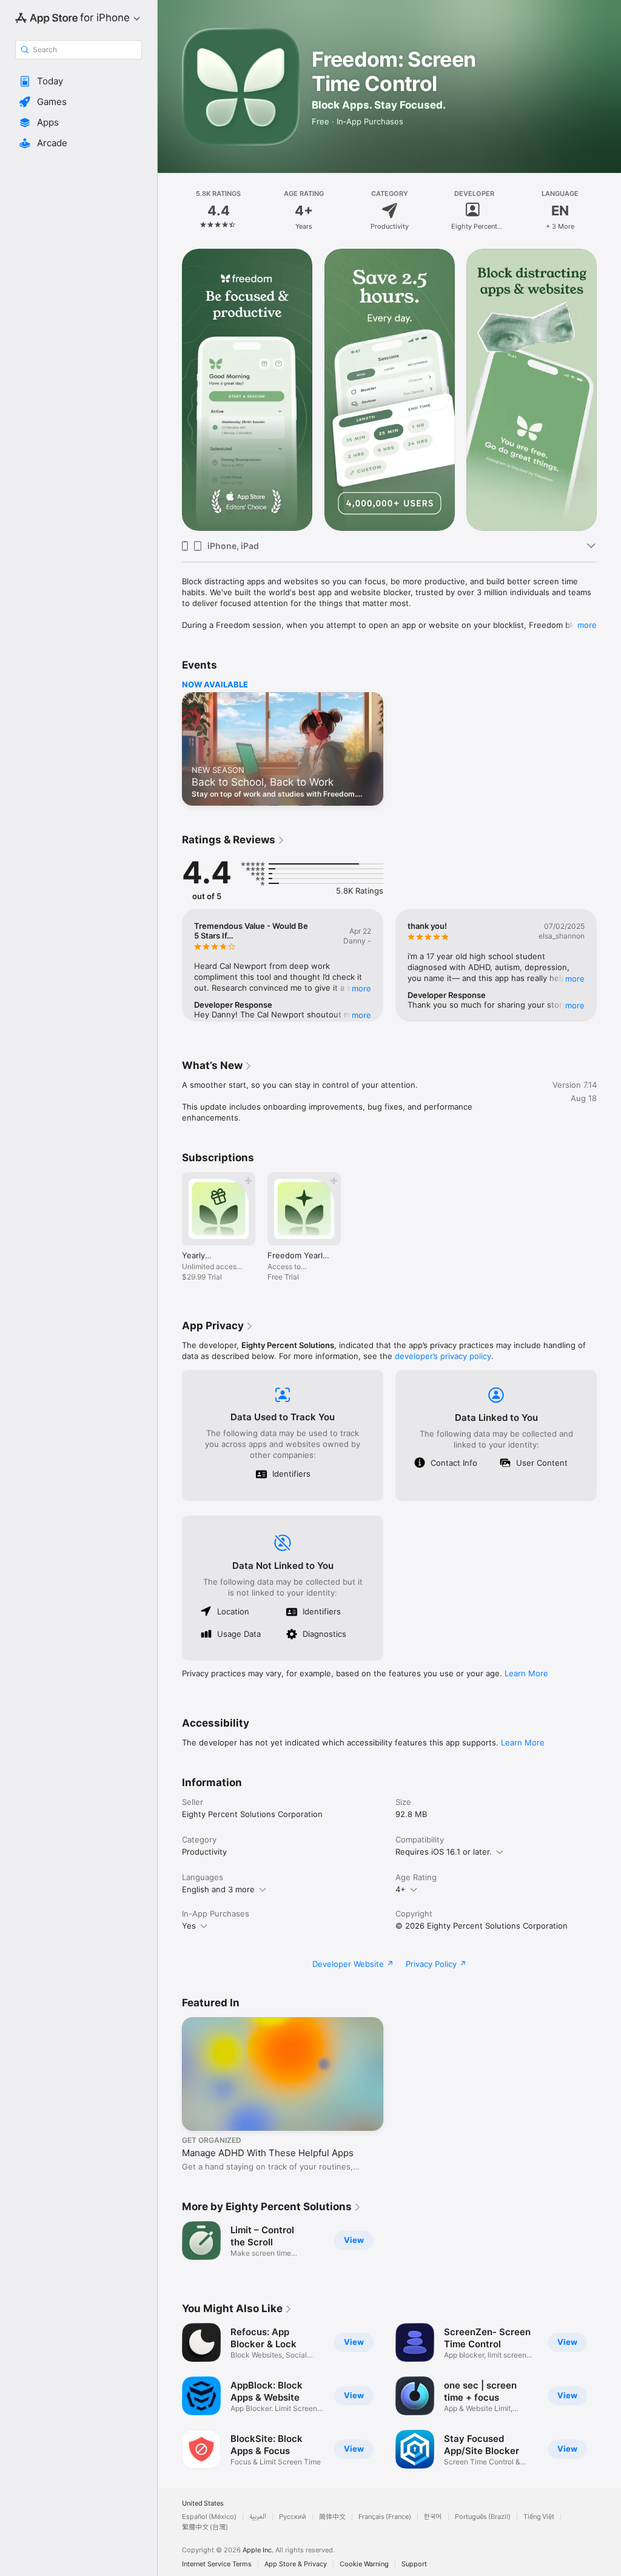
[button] (79, 81)
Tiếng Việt (539, 2517)
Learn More (526, 1673)
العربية (258, 2517)
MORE (361, 988)
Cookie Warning (364, 2564)
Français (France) (385, 2517)
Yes (189, 1926)
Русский (293, 2517)
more (587, 625)
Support (414, 2564)
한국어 (433, 2517)
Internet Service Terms (217, 2564)
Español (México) (209, 2517)
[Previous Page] (170, 211)
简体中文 (332, 2517)
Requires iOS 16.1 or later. (444, 1852)
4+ (401, 1889)
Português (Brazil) (483, 2517)
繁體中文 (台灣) (205, 2527)
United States (203, 2504)
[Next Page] (609, 211)
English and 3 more (218, 1889)
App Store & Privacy (296, 2564)
